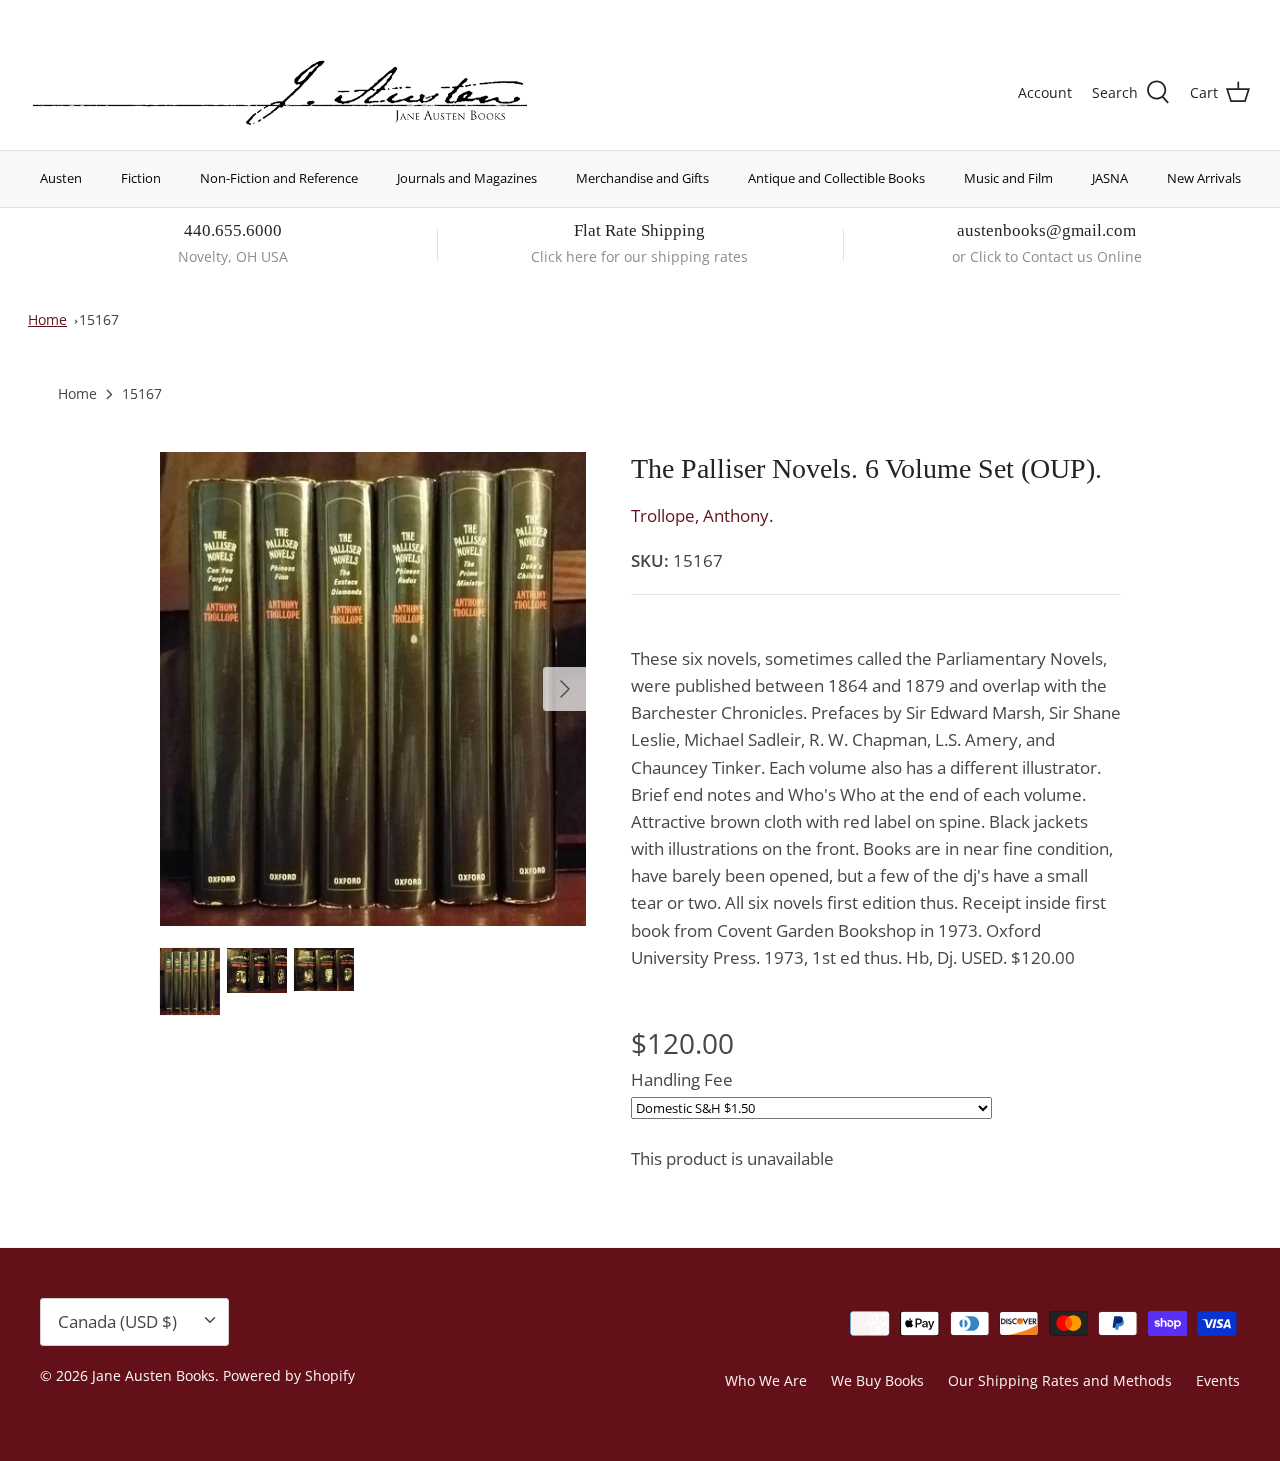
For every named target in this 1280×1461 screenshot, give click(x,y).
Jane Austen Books (153, 1375)
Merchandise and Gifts (642, 178)
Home (47, 319)
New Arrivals (1204, 178)
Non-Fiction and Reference (279, 178)
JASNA (1110, 178)
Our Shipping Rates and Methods (1060, 1380)
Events (1218, 1380)
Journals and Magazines (467, 178)
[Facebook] (66, 15)
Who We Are (766, 1380)
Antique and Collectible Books (836, 178)
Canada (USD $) (1176, 17)
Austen (61, 178)
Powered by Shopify (289, 1375)
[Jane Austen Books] (280, 93)
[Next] (565, 689)
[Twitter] (37, 15)
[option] (373, 689)
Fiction (141, 178)
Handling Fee (682, 1079)
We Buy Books (877, 1380)
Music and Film (1008, 178)
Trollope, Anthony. (702, 515)
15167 (99, 319)
